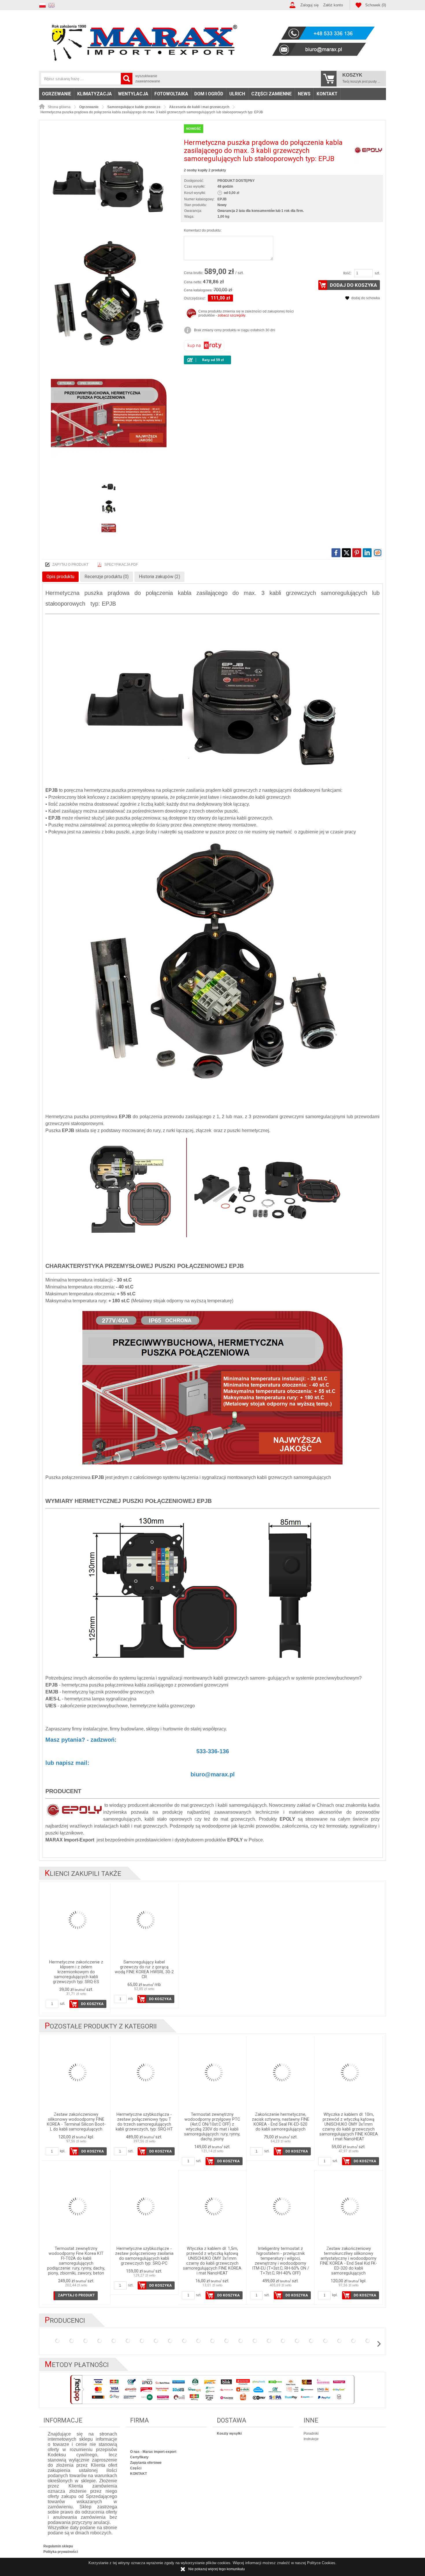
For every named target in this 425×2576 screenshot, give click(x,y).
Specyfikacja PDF (121, 565)
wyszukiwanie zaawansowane (148, 79)
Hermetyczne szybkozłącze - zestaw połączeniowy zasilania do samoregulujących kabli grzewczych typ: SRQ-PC (144, 2256)
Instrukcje (311, 2439)
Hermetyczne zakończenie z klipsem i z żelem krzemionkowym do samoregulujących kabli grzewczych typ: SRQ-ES (76, 1972)
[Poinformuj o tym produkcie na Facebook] (336, 553)
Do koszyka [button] (92, 2004)
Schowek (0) (376, 5)
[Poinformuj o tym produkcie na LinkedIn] (367, 553)
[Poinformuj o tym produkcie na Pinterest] (357, 553)
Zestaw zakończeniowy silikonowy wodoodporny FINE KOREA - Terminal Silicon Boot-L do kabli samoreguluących (76, 2122)
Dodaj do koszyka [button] (353, 285)
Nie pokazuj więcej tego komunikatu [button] (217, 2569)
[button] (44, 4)
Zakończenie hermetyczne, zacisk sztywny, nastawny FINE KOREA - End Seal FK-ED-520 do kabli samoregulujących (281, 2122)
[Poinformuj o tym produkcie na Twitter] (346, 553)
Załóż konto (333, 5)
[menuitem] (57, 94)
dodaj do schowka (366, 298)
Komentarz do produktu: (203, 230)
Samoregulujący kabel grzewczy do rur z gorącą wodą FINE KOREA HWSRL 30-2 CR (144, 1970)
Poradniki (311, 2433)
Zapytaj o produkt (70, 565)
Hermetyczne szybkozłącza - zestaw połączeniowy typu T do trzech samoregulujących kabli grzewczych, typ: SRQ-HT (144, 2122)
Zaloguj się (309, 5)
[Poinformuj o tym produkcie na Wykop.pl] (378, 553)
